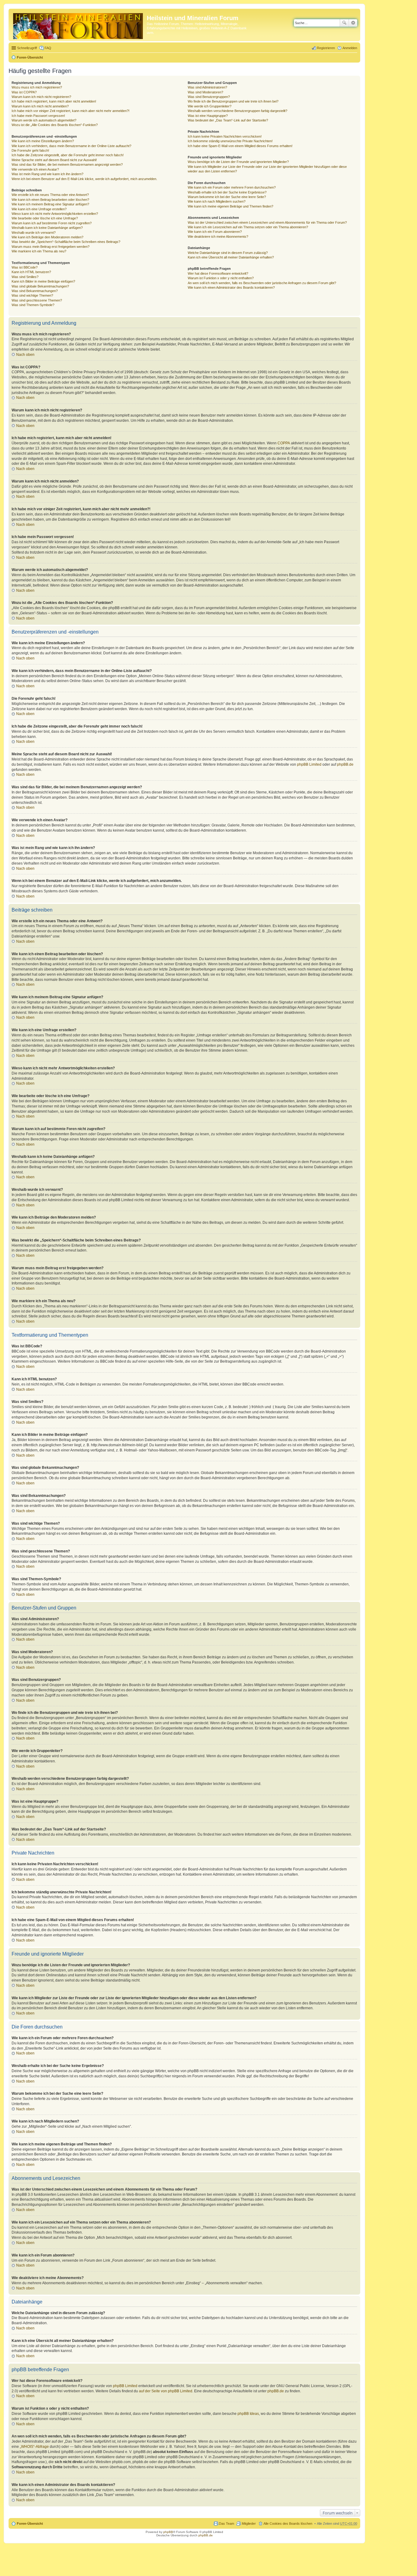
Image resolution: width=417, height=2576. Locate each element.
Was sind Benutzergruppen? (209, 97)
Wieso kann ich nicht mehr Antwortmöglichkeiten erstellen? (55, 214)
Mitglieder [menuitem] (249, 2524)
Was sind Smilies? (25, 277)
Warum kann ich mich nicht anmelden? (40, 106)
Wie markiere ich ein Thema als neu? (39, 251)
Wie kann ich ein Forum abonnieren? (215, 232)
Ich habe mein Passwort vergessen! (38, 116)
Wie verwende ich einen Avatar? (35, 169)
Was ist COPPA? (24, 92)
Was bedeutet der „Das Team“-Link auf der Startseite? (228, 120)
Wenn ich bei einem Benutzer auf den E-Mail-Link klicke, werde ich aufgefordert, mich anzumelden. (84, 179)
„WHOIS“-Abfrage (34, 2447)
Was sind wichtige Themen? (32, 295)
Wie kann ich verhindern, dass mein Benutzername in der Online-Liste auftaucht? (71, 146)
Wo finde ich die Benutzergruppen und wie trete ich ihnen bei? (233, 101)
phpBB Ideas (248, 2414)
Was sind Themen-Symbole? (33, 305)
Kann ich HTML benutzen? (31, 272)
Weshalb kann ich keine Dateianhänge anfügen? (47, 228)
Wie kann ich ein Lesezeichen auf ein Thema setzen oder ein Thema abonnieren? (248, 227)
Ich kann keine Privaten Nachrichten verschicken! (225, 136)
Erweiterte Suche (353, 23)
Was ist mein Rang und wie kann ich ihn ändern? (47, 174)
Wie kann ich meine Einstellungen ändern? (43, 141)
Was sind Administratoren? (207, 87)
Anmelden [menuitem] (350, 48)
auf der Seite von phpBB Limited (166, 2391)
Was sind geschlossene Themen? (37, 300)
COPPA (284, 443)
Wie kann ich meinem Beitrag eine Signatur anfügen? (50, 204)
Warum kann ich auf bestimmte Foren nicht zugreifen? (52, 223)
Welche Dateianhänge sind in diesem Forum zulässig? (228, 253)
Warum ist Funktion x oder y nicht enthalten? (221, 278)
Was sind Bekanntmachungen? (35, 291)
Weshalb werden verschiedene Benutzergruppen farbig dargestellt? (238, 111)
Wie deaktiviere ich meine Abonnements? (218, 237)
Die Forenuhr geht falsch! (30, 150)
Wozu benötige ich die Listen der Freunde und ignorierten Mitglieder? (238, 162)
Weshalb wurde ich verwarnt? (34, 233)
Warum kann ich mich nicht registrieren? (41, 97)
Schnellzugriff (27, 48)
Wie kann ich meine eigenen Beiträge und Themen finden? (230, 206)
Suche (344, 23)
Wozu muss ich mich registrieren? (37, 87)
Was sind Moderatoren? (205, 92)
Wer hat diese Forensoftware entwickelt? (218, 273)
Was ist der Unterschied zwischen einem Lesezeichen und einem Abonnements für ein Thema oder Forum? (267, 222)
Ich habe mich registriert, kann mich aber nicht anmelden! (54, 101)
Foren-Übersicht (30, 57)
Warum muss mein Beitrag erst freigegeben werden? (51, 247)
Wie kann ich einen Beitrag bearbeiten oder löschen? (50, 200)
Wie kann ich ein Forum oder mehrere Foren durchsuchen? (232, 187)
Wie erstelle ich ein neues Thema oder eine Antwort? (50, 195)
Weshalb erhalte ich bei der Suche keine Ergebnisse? (227, 192)
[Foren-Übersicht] (78, 25)
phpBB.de (345, 764)
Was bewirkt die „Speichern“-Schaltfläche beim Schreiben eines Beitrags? (66, 242)
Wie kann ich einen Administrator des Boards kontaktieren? (231, 287)
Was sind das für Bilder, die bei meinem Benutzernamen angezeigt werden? (67, 164)
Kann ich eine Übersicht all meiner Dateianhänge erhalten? (231, 257)
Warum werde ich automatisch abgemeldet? (44, 120)
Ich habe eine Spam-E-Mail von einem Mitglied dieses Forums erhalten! (240, 146)
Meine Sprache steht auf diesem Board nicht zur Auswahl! (54, 160)
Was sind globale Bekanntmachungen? (40, 286)
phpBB (168, 2532)
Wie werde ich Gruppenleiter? (210, 106)
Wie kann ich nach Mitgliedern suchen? (217, 201)
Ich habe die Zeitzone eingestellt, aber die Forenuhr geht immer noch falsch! (68, 155)
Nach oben (25, 355)
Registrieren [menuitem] (326, 48)
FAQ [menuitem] (48, 48)
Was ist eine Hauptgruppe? (208, 116)
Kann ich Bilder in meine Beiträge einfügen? (43, 281)
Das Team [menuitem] (227, 2524)
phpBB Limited (309, 764)
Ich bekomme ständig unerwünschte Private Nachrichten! (230, 141)
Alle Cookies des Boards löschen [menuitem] (288, 2524)
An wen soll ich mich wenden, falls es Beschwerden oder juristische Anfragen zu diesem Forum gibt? (262, 283)
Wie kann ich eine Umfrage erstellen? (39, 209)
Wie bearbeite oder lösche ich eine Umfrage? (45, 218)
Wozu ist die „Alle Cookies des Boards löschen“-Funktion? (55, 125)
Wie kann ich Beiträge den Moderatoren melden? (47, 237)
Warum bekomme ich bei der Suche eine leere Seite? (227, 197)
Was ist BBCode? (25, 267)
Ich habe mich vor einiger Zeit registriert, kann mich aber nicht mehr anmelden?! (71, 111)
